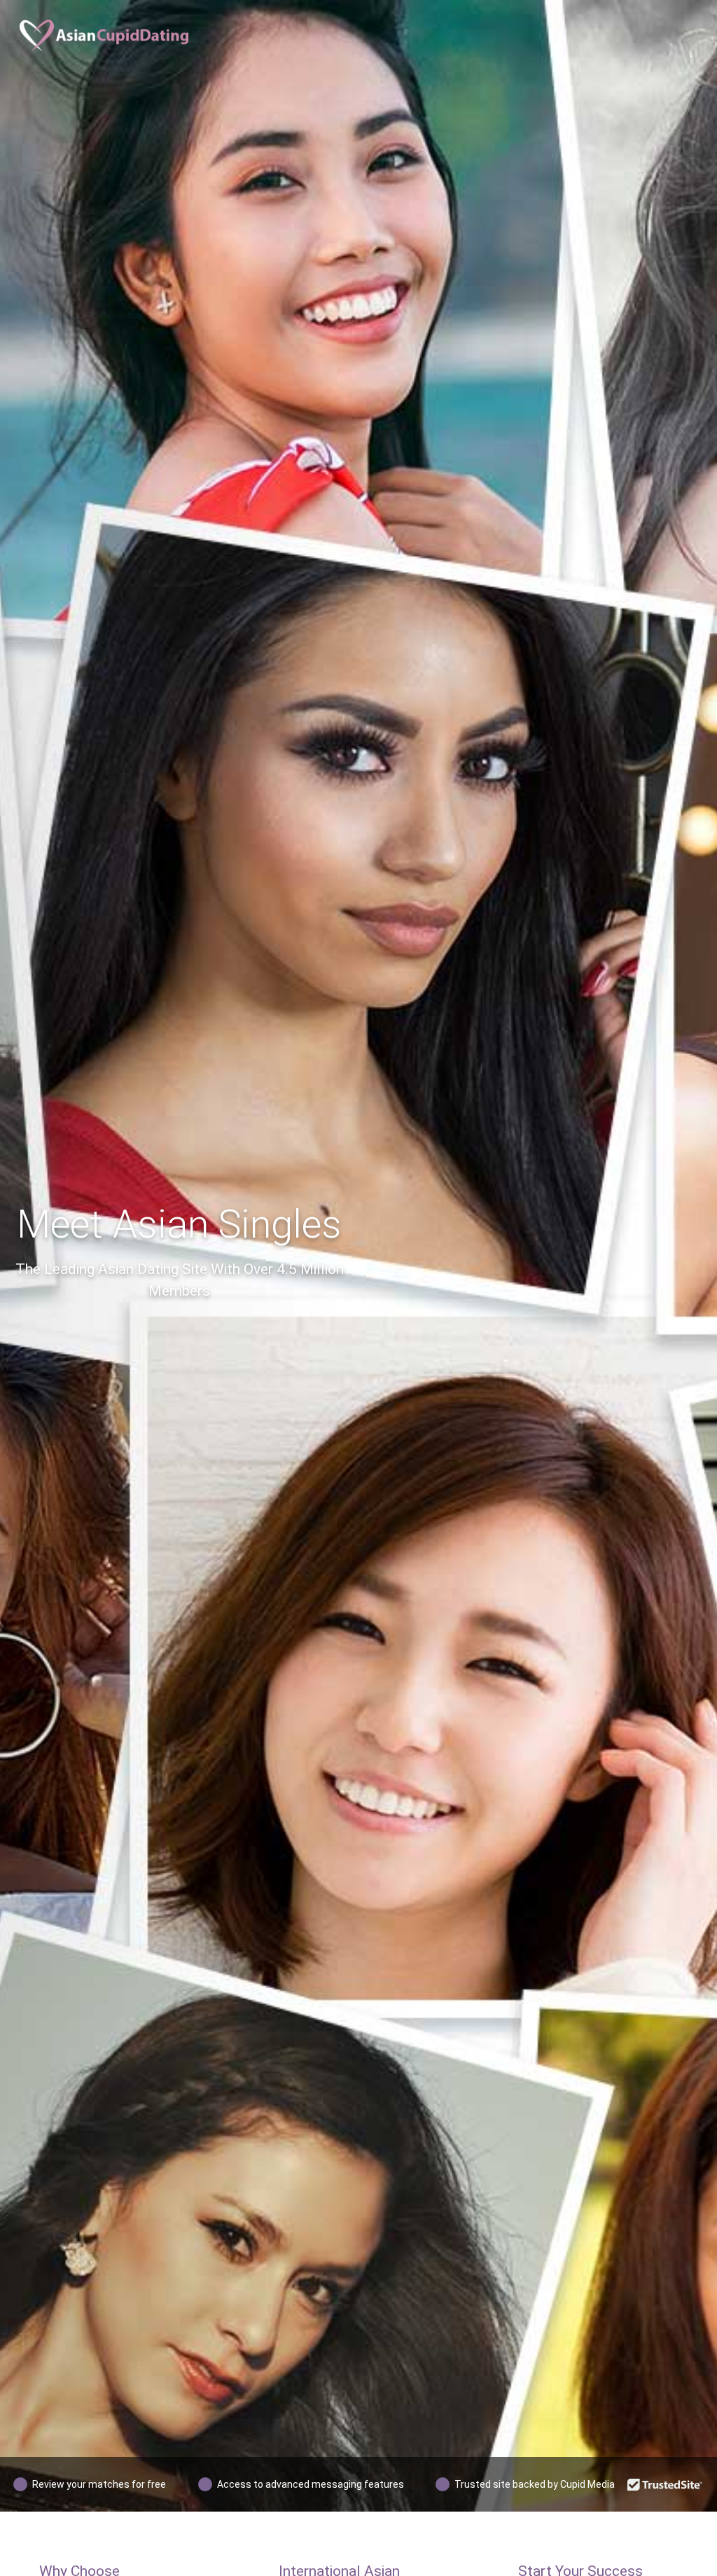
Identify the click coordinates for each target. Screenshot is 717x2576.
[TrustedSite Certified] (665, 2484)
